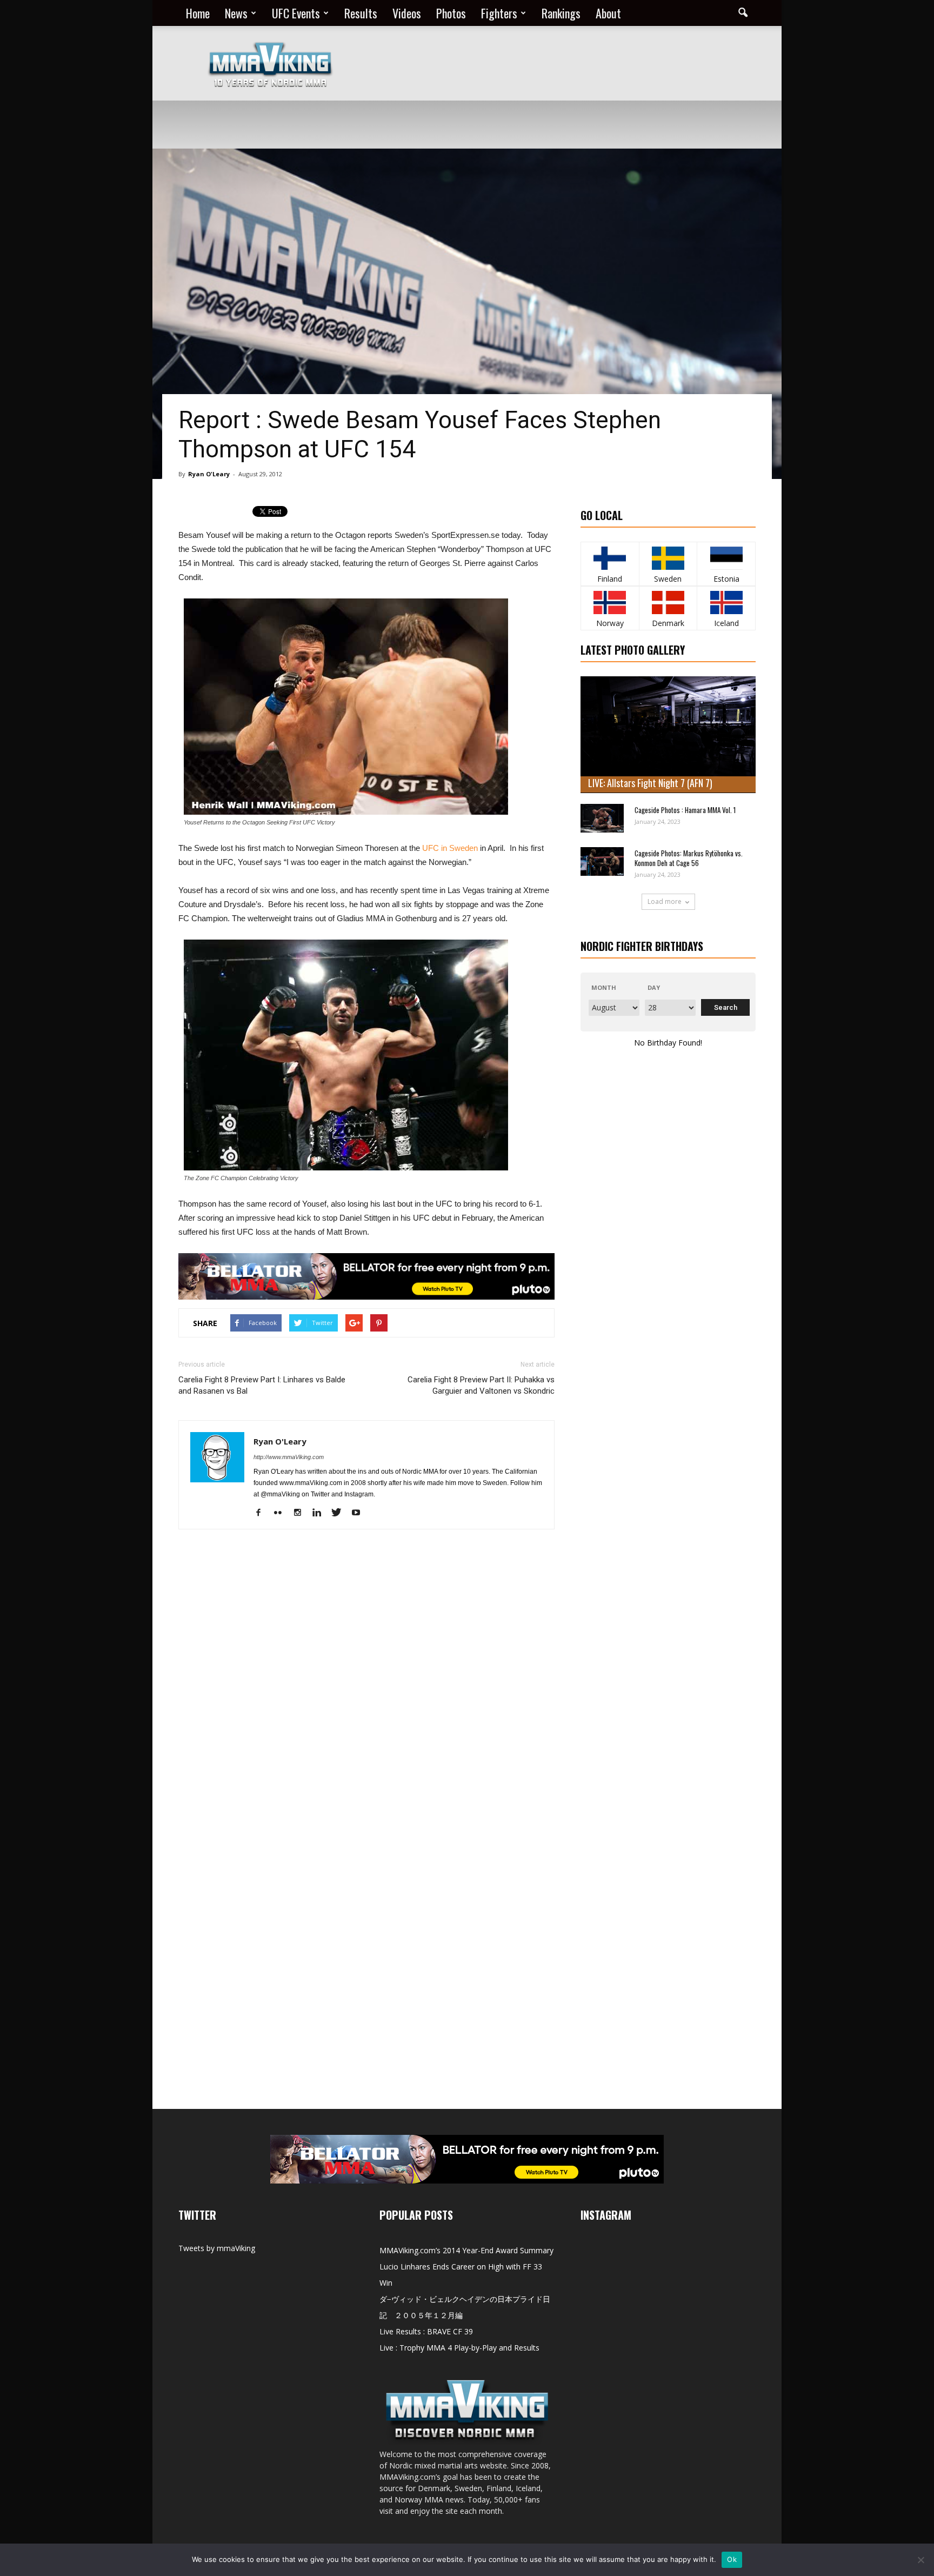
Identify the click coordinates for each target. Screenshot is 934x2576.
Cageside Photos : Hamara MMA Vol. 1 (685, 810)
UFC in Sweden (450, 848)
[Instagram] (301, 1513)
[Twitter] (340, 1513)
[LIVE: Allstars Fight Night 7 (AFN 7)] (668, 735)
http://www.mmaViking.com (289, 1457)
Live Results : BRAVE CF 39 (426, 2331)
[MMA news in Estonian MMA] (726, 558)
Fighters (499, 13)
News (236, 13)
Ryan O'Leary (209, 474)
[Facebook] (262, 1513)
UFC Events (296, 13)
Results (361, 13)
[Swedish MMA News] (610, 558)
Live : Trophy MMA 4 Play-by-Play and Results (459, 2348)
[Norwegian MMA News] (610, 603)
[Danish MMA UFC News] (668, 603)
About (608, 13)
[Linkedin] (321, 1513)
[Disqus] (366, 1690)
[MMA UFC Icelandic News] (726, 603)
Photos (451, 13)
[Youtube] (360, 1513)
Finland (610, 579)
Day (654, 987)
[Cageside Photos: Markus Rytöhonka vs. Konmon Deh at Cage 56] (602, 861)
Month (604, 987)
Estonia (726, 579)
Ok (732, 2559)
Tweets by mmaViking (217, 2248)
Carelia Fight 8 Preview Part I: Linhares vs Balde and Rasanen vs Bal (262, 1385)
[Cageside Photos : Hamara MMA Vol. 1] (602, 818)
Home (198, 13)
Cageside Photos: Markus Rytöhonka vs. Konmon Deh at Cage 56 (689, 858)
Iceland (726, 623)
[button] (743, 13)
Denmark (668, 623)
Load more (665, 901)
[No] (920, 2560)
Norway (610, 623)
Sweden (668, 579)
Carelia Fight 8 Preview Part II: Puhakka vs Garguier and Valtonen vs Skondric (481, 1385)
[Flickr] (282, 1513)
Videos (407, 13)
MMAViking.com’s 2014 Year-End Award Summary (466, 2250)
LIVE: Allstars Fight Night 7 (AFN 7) (650, 783)
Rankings (561, 13)
